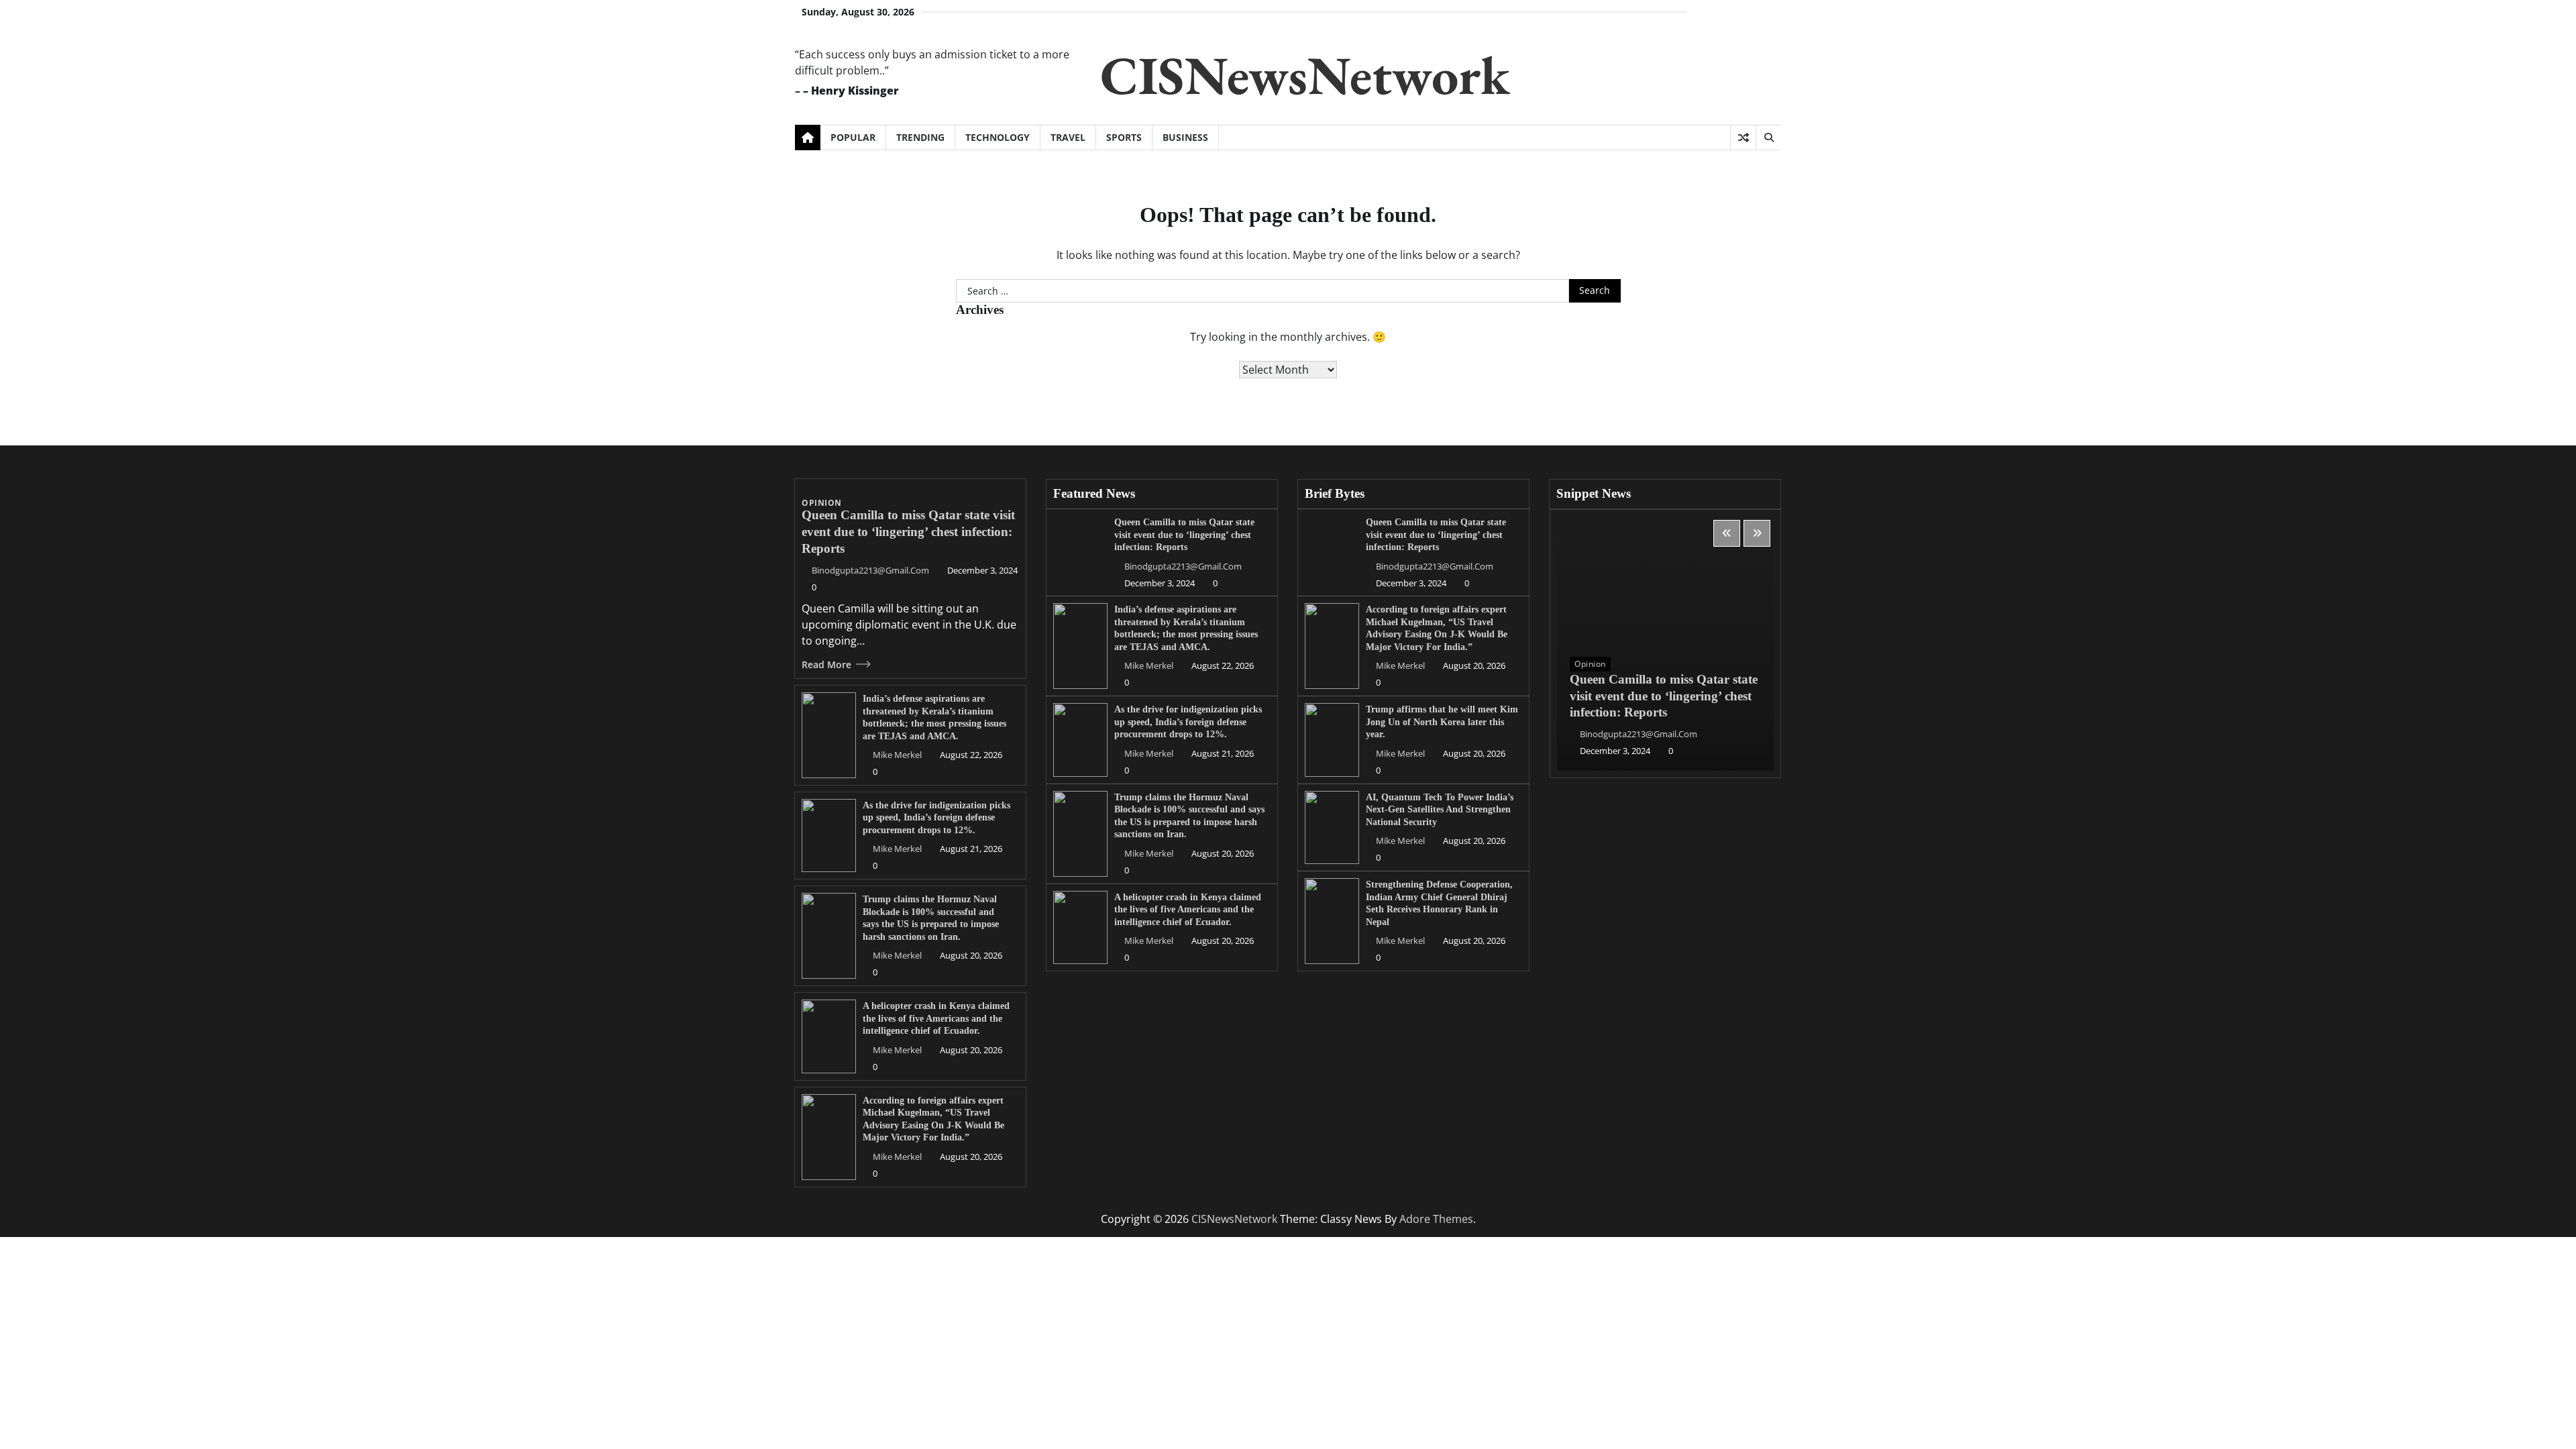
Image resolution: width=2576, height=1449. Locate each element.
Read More (826, 664)
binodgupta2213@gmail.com (870, 570)
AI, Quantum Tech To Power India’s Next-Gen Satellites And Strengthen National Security (1440, 809)
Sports (1124, 137)
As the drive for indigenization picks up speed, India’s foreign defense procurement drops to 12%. (936, 817)
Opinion (822, 503)
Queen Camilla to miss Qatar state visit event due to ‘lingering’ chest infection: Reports (908, 532)
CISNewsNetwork (1305, 75)
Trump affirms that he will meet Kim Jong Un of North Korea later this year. (1442, 721)
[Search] (1768, 138)
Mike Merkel (897, 755)
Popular (853, 137)
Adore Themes (1436, 1219)
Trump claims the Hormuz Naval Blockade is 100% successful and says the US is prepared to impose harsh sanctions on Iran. (931, 918)
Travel (1068, 137)
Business (1185, 137)
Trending (920, 137)
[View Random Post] (1743, 138)
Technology (998, 137)
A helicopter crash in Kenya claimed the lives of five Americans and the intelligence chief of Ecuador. (936, 1018)
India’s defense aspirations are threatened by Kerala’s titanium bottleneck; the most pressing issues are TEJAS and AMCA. (1186, 628)
